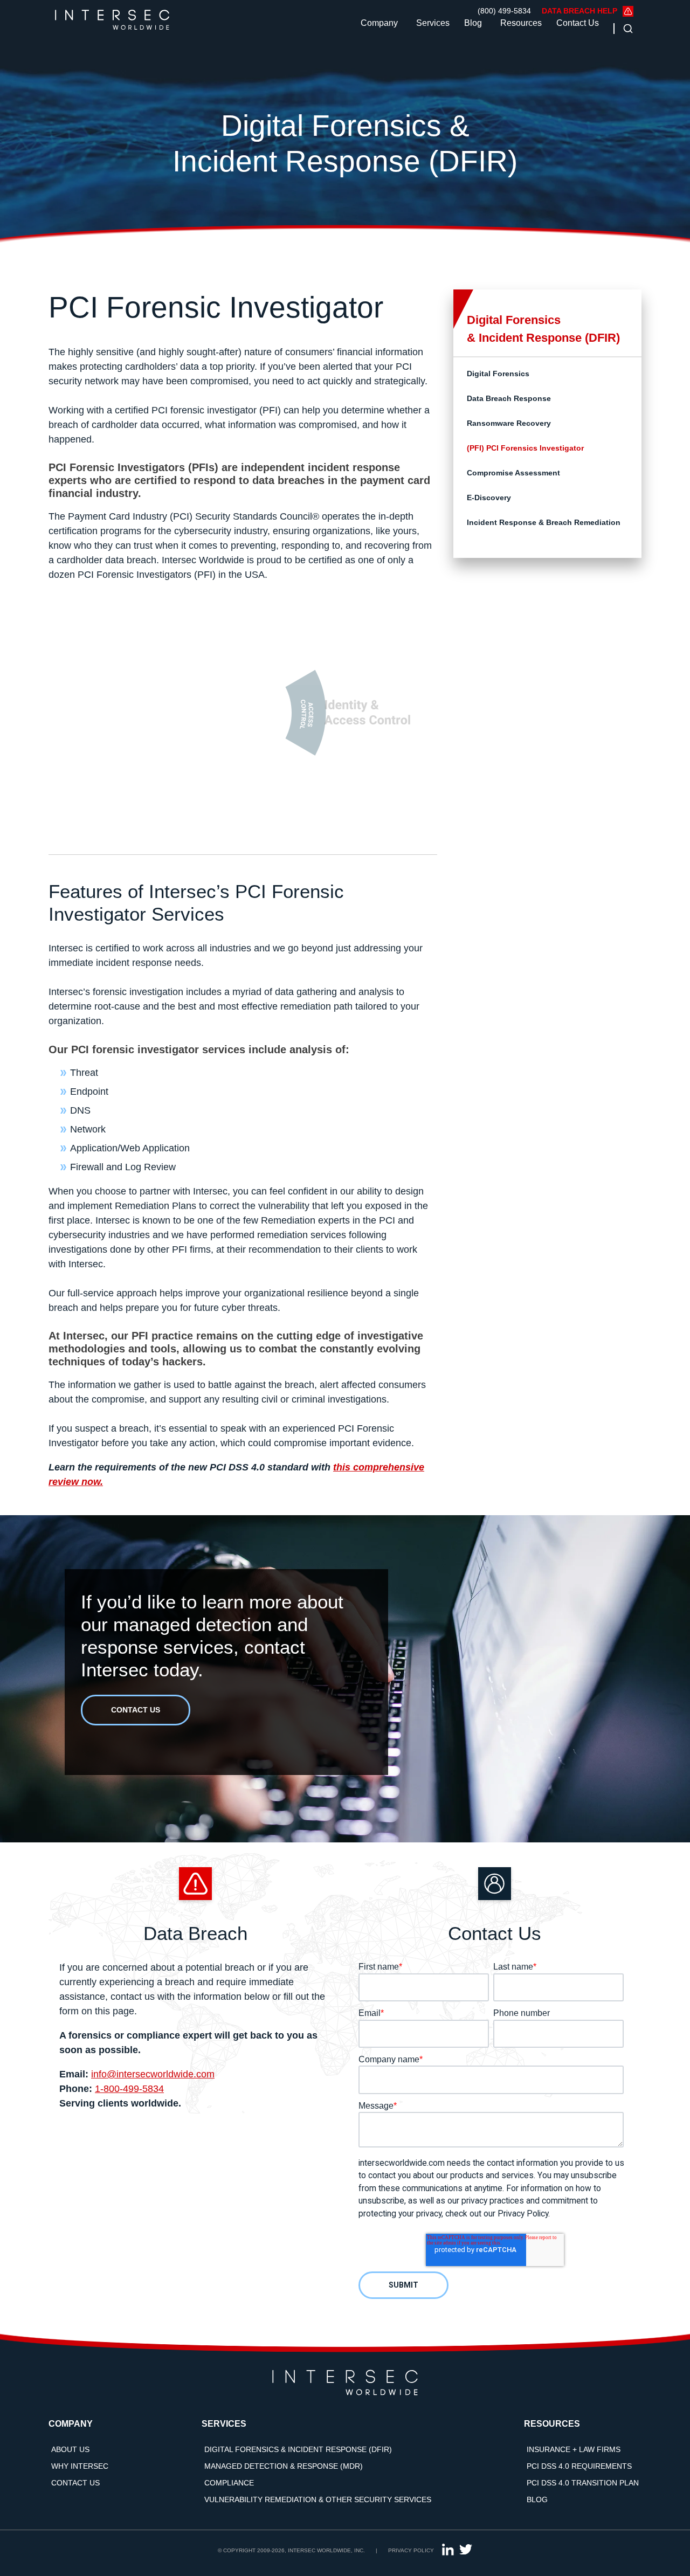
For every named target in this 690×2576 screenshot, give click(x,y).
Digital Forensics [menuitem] (498, 374)
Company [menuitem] (71, 2424)
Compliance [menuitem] (229, 2483)
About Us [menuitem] (70, 2449)
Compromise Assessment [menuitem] (513, 473)
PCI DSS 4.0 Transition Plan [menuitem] (583, 2483)
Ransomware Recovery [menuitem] (509, 423)
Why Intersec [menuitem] (80, 2466)
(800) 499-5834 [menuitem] (504, 11)
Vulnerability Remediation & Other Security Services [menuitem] (318, 2499)
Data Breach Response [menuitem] (509, 398)
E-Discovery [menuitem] (489, 498)
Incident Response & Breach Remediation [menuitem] (544, 522)
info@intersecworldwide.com (153, 2074)
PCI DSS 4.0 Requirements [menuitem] (579, 2466)
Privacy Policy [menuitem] (411, 2550)
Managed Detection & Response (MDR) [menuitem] (284, 2466)
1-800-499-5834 (129, 2089)
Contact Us (578, 23)
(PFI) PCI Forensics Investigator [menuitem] (525, 448)
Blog (473, 23)
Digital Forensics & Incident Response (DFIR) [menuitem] (298, 2449)
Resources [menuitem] (552, 2424)
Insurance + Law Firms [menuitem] (574, 2449)
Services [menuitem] (224, 2424)
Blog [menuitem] (537, 2499)
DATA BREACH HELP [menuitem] (579, 11)
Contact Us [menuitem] (75, 2483)
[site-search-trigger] (625, 28)
